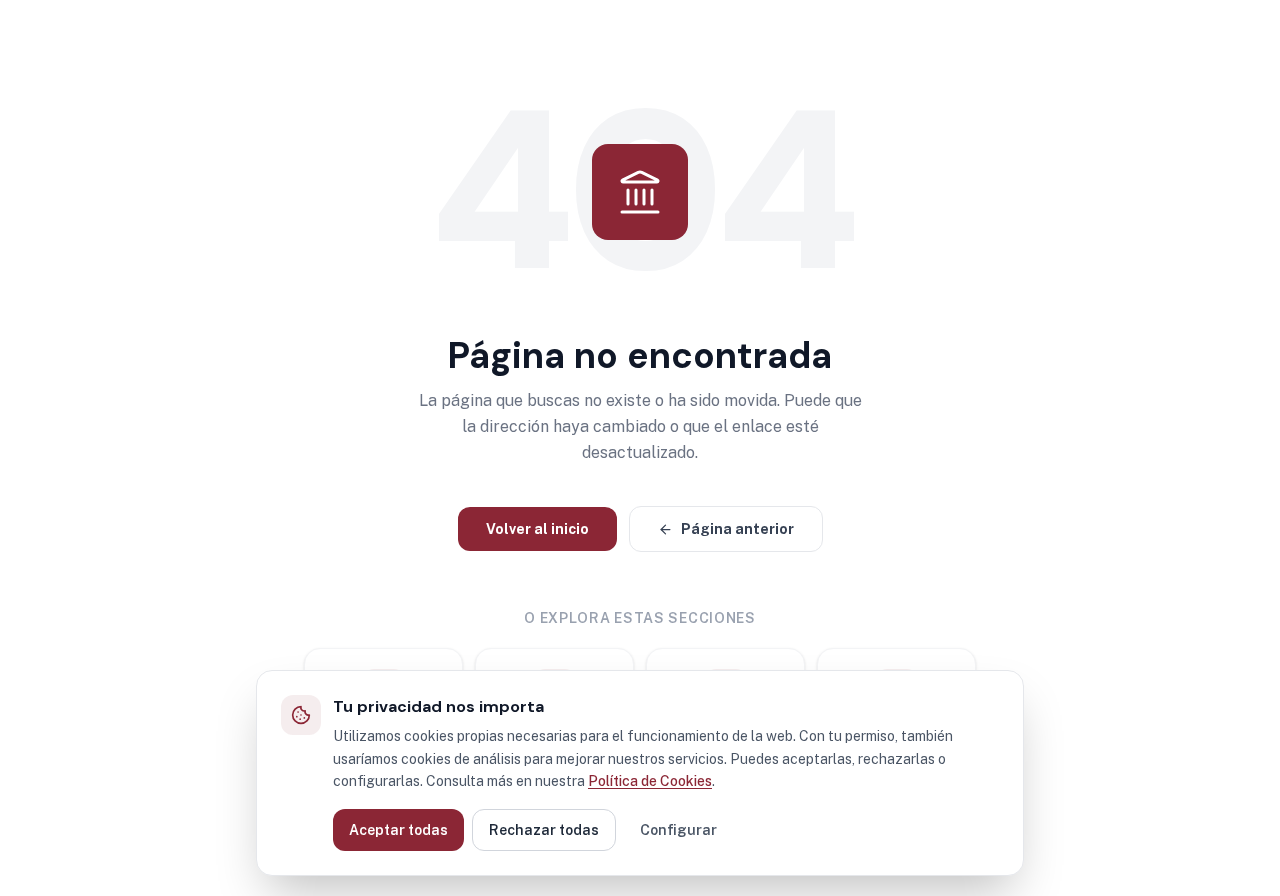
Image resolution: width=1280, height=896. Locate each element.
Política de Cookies (650, 781)
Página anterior (737, 529)
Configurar (678, 830)
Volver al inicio (537, 529)
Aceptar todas (398, 830)
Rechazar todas (544, 830)
